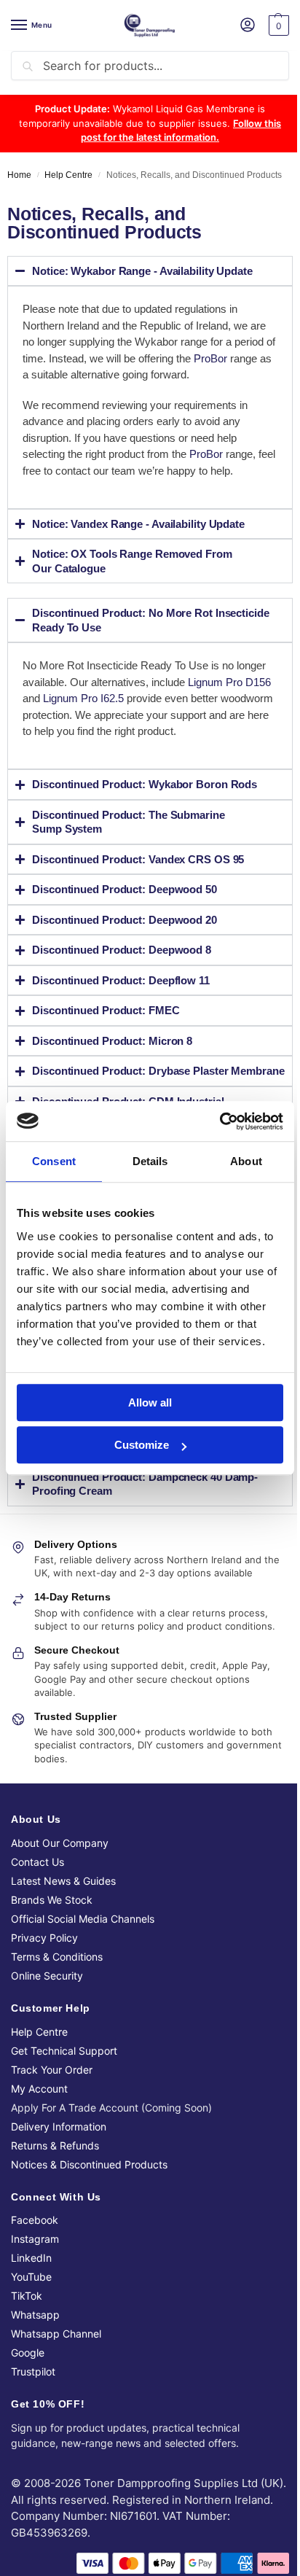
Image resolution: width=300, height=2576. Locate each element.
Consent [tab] (54, 1161)
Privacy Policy (44, 1966)
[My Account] (248, 26)
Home (19, 175)
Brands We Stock (52, 1928)
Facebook (35, 2248)
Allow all (150, 1402)
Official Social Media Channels (83, 1947)
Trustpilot (33, 2400)
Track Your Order (52, 2098)
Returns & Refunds (55, 2174)
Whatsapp (35, 2343)
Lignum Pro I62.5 (112, 698)
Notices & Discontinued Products (89, 2193)
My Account (39, 2117)
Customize (142, 1445)
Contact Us (37, 1890)
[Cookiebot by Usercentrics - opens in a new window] (220, 1121)
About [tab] (246, 1161)
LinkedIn (31, 2286)
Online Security (47, 2004)
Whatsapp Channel (56, 2362)
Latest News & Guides (63, 1909)
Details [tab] (150, 1161)
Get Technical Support (64, 2079)
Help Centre (68, 175)
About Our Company (60, 1871)
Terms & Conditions (57, 1985)
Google (28, 2381)
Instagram (35, 2267)
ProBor (210, 358)
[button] (277, 26)
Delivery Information (59, 2155)
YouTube (31, 2305)
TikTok (27, 2324)
